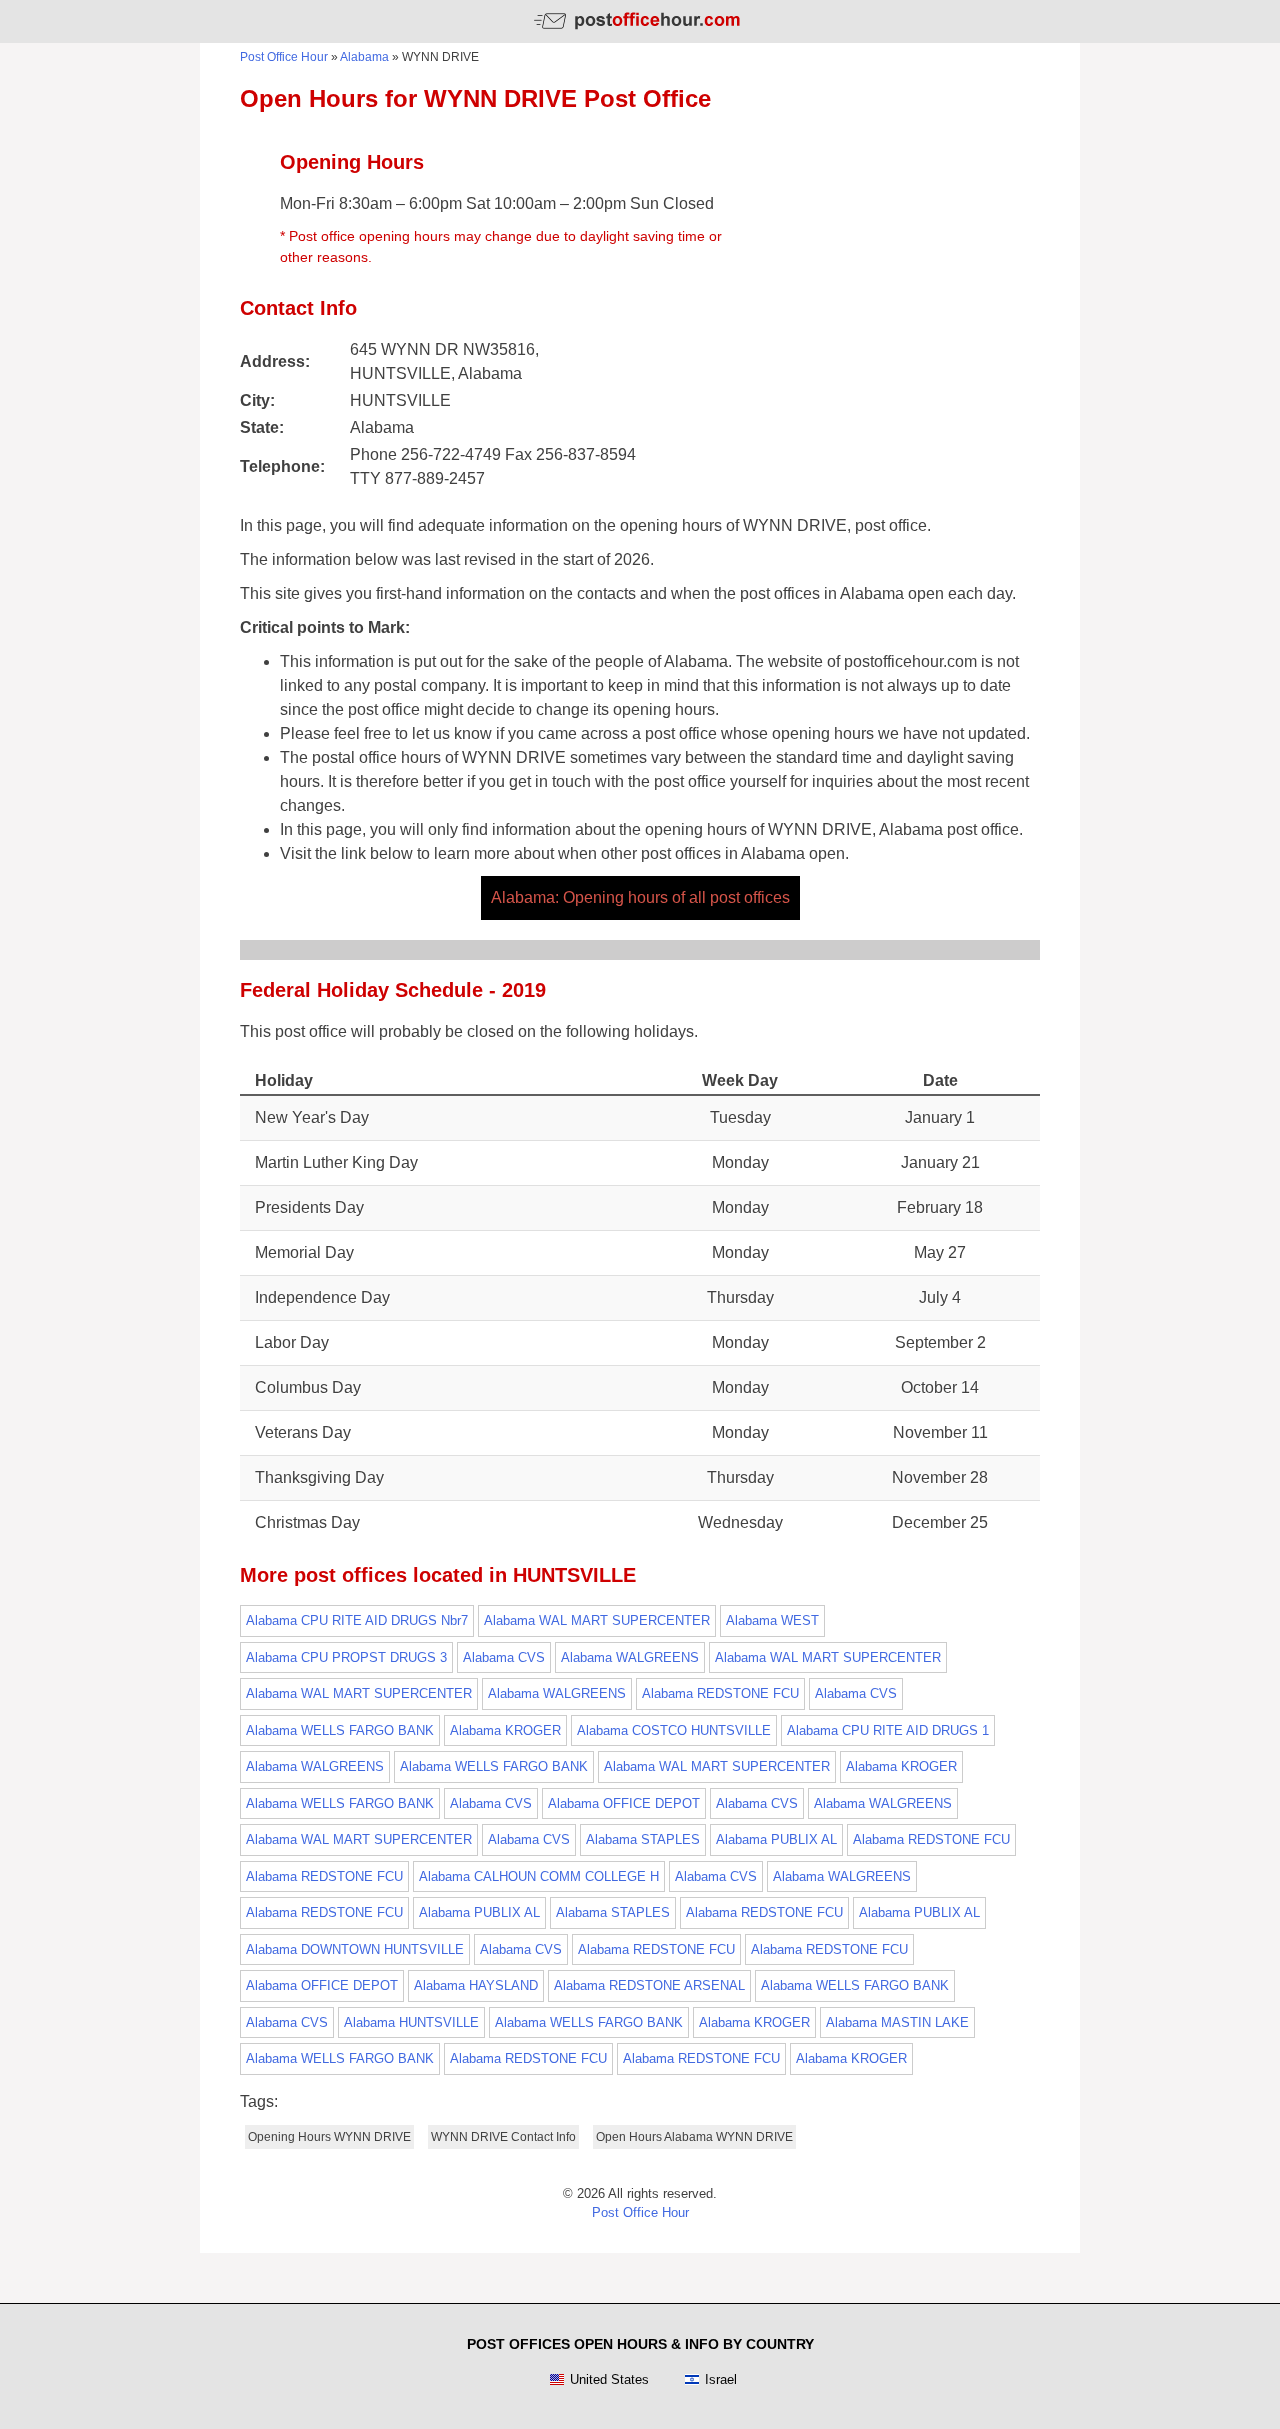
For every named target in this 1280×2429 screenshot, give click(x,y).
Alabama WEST (772, 1620)
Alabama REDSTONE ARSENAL (649, 1985)
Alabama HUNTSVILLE (411, 2022)
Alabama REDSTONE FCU (720, 1693)
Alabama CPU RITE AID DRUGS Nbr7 (357, 1620)
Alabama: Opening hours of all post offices (640, 897)
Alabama (364, 57)
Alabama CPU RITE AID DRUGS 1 (888, 1730)
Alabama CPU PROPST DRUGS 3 (346, 1657)
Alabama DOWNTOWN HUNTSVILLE (355, 1949)
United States (609, 2379)
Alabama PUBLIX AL (776, 1839)
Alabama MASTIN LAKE (897, 2022)
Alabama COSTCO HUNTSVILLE (674, 1730)
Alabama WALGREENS (630, 1657)
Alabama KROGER (505, 1730)
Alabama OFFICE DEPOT (624, 1803)
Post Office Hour (284, 57)
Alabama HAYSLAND (476, 1985)
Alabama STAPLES (643, 1839)
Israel (721, 2379)
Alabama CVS (504, 1657)
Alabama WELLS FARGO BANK (340, 1730)
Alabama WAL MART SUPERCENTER (597, 1620)
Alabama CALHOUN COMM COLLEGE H (539, 1876)
